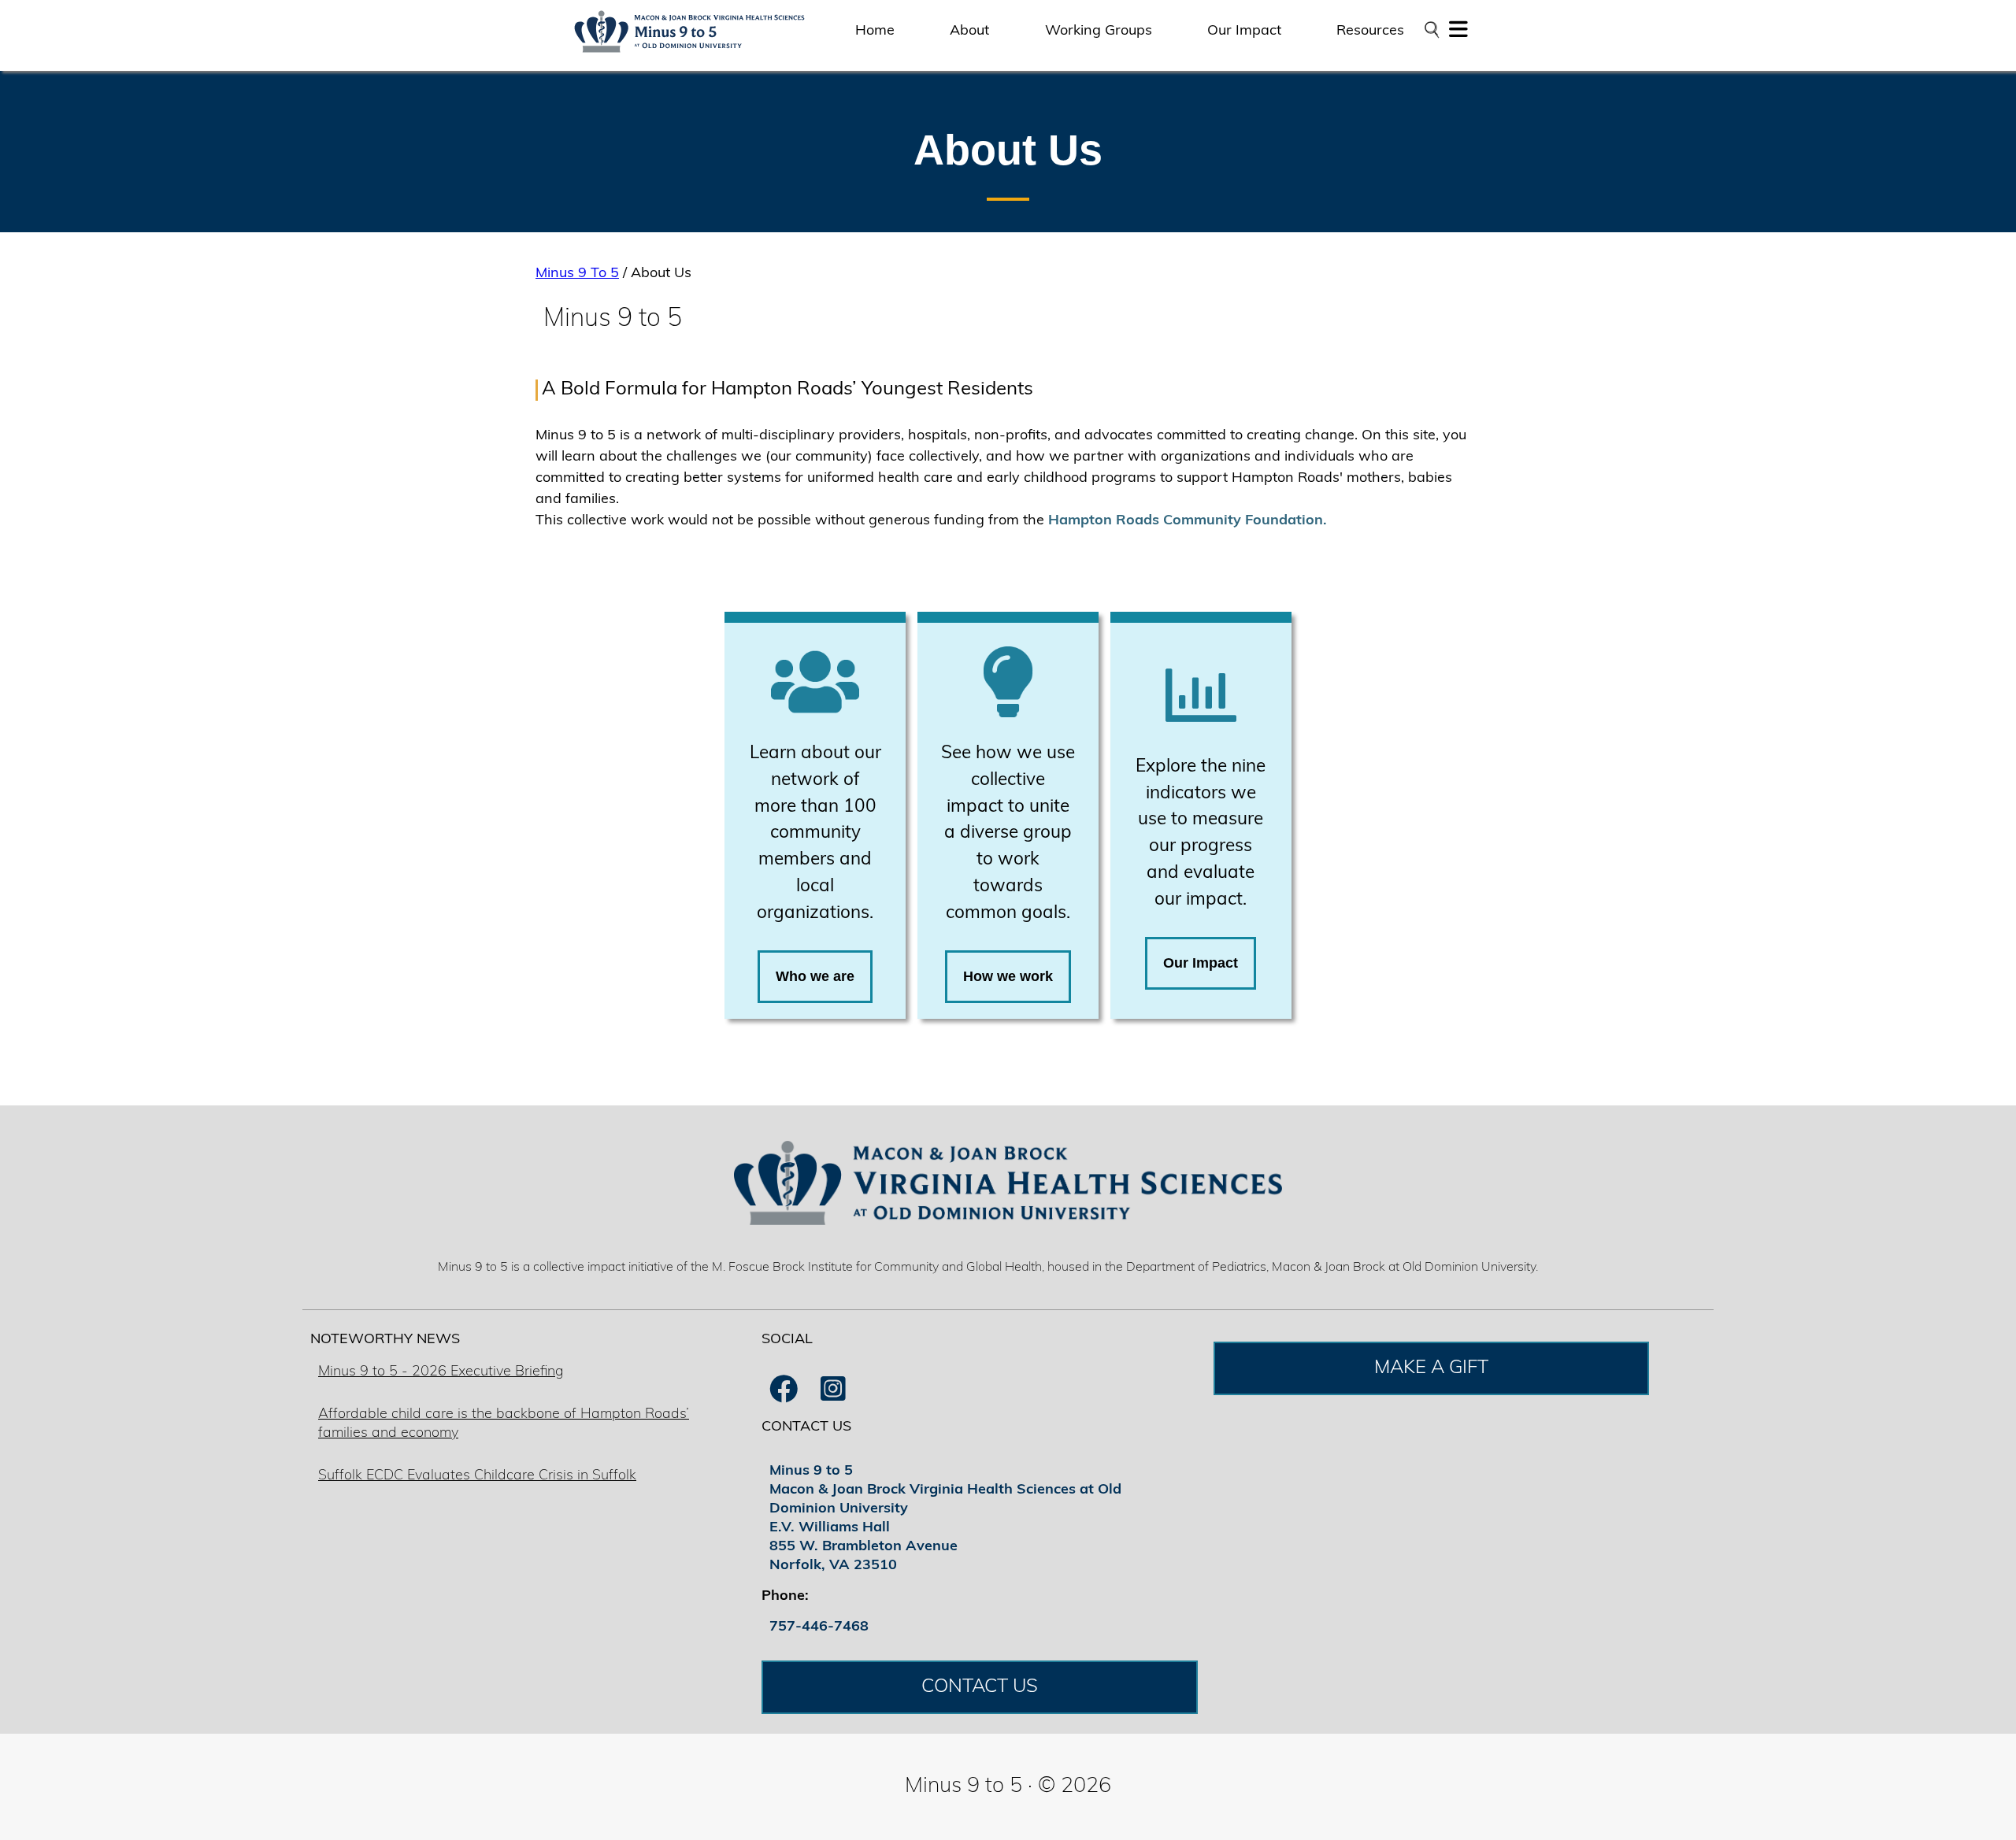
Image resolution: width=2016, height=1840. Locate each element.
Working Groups (1099, 31)
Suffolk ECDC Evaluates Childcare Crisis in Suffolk (477, 1476)
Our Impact (1244, 31)
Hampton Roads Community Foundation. (1188, 521)
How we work (1008, 976)
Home (875, 31)
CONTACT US (980, 1687)
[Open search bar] (1431, 30)
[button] (1458, 34)
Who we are (815, 976)
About (969, 31)
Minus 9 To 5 (577, 274)
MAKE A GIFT (1431, 1368)
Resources (1370, 31)
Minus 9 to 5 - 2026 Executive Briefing (441, 1372)
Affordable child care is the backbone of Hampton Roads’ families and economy (504, 1424)
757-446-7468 (819, 1627)
